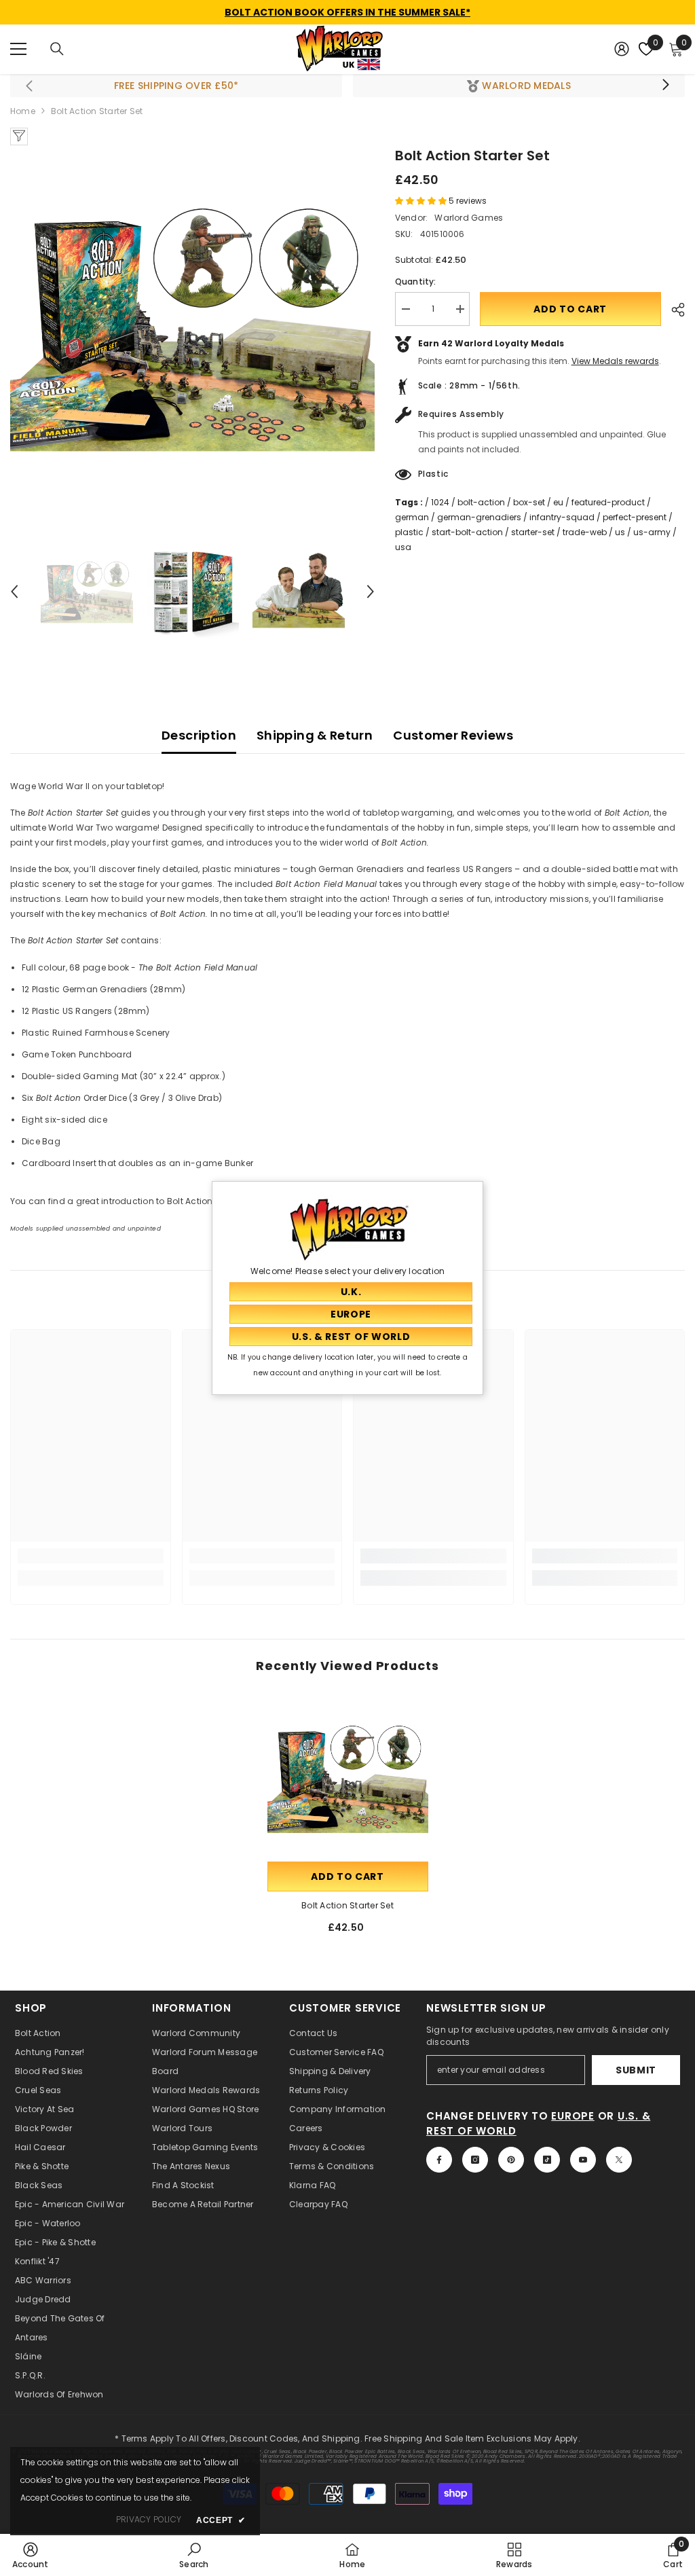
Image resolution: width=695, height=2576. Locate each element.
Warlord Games (469, 218)
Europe (573, 2116)
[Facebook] (439, 2160)
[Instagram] (475, 2160)
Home (23, 111)
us (620, 532)
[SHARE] (673, 310)
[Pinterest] (511, 2160)
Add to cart (570, 309)
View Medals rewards (615, 361)
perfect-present (635, 517)
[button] (14, 592)
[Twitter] (619, 2160)
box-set (529, 502)
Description (199, 735)
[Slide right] (665, 86)
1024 (440, 502)
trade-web (585, 532)
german (412, 517)
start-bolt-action (467, 532)
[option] (192, 328)
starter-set (533, 532)
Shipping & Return (315, 735)
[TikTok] (547, 2160)
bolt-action (481, 502)
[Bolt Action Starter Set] (348, 1778)
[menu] (18, 49)
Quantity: (416, 282)
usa (403, 547)
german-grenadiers (479, 517)
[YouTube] (583, 2160)
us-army (652, 532)
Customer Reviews (453, 735)
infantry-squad (562, 517)
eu (558, 502)
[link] (91, 1556)
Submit (636, 2070)
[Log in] (622, 49)
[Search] (57, 49)
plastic (409, 532)
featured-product (608, 502)
